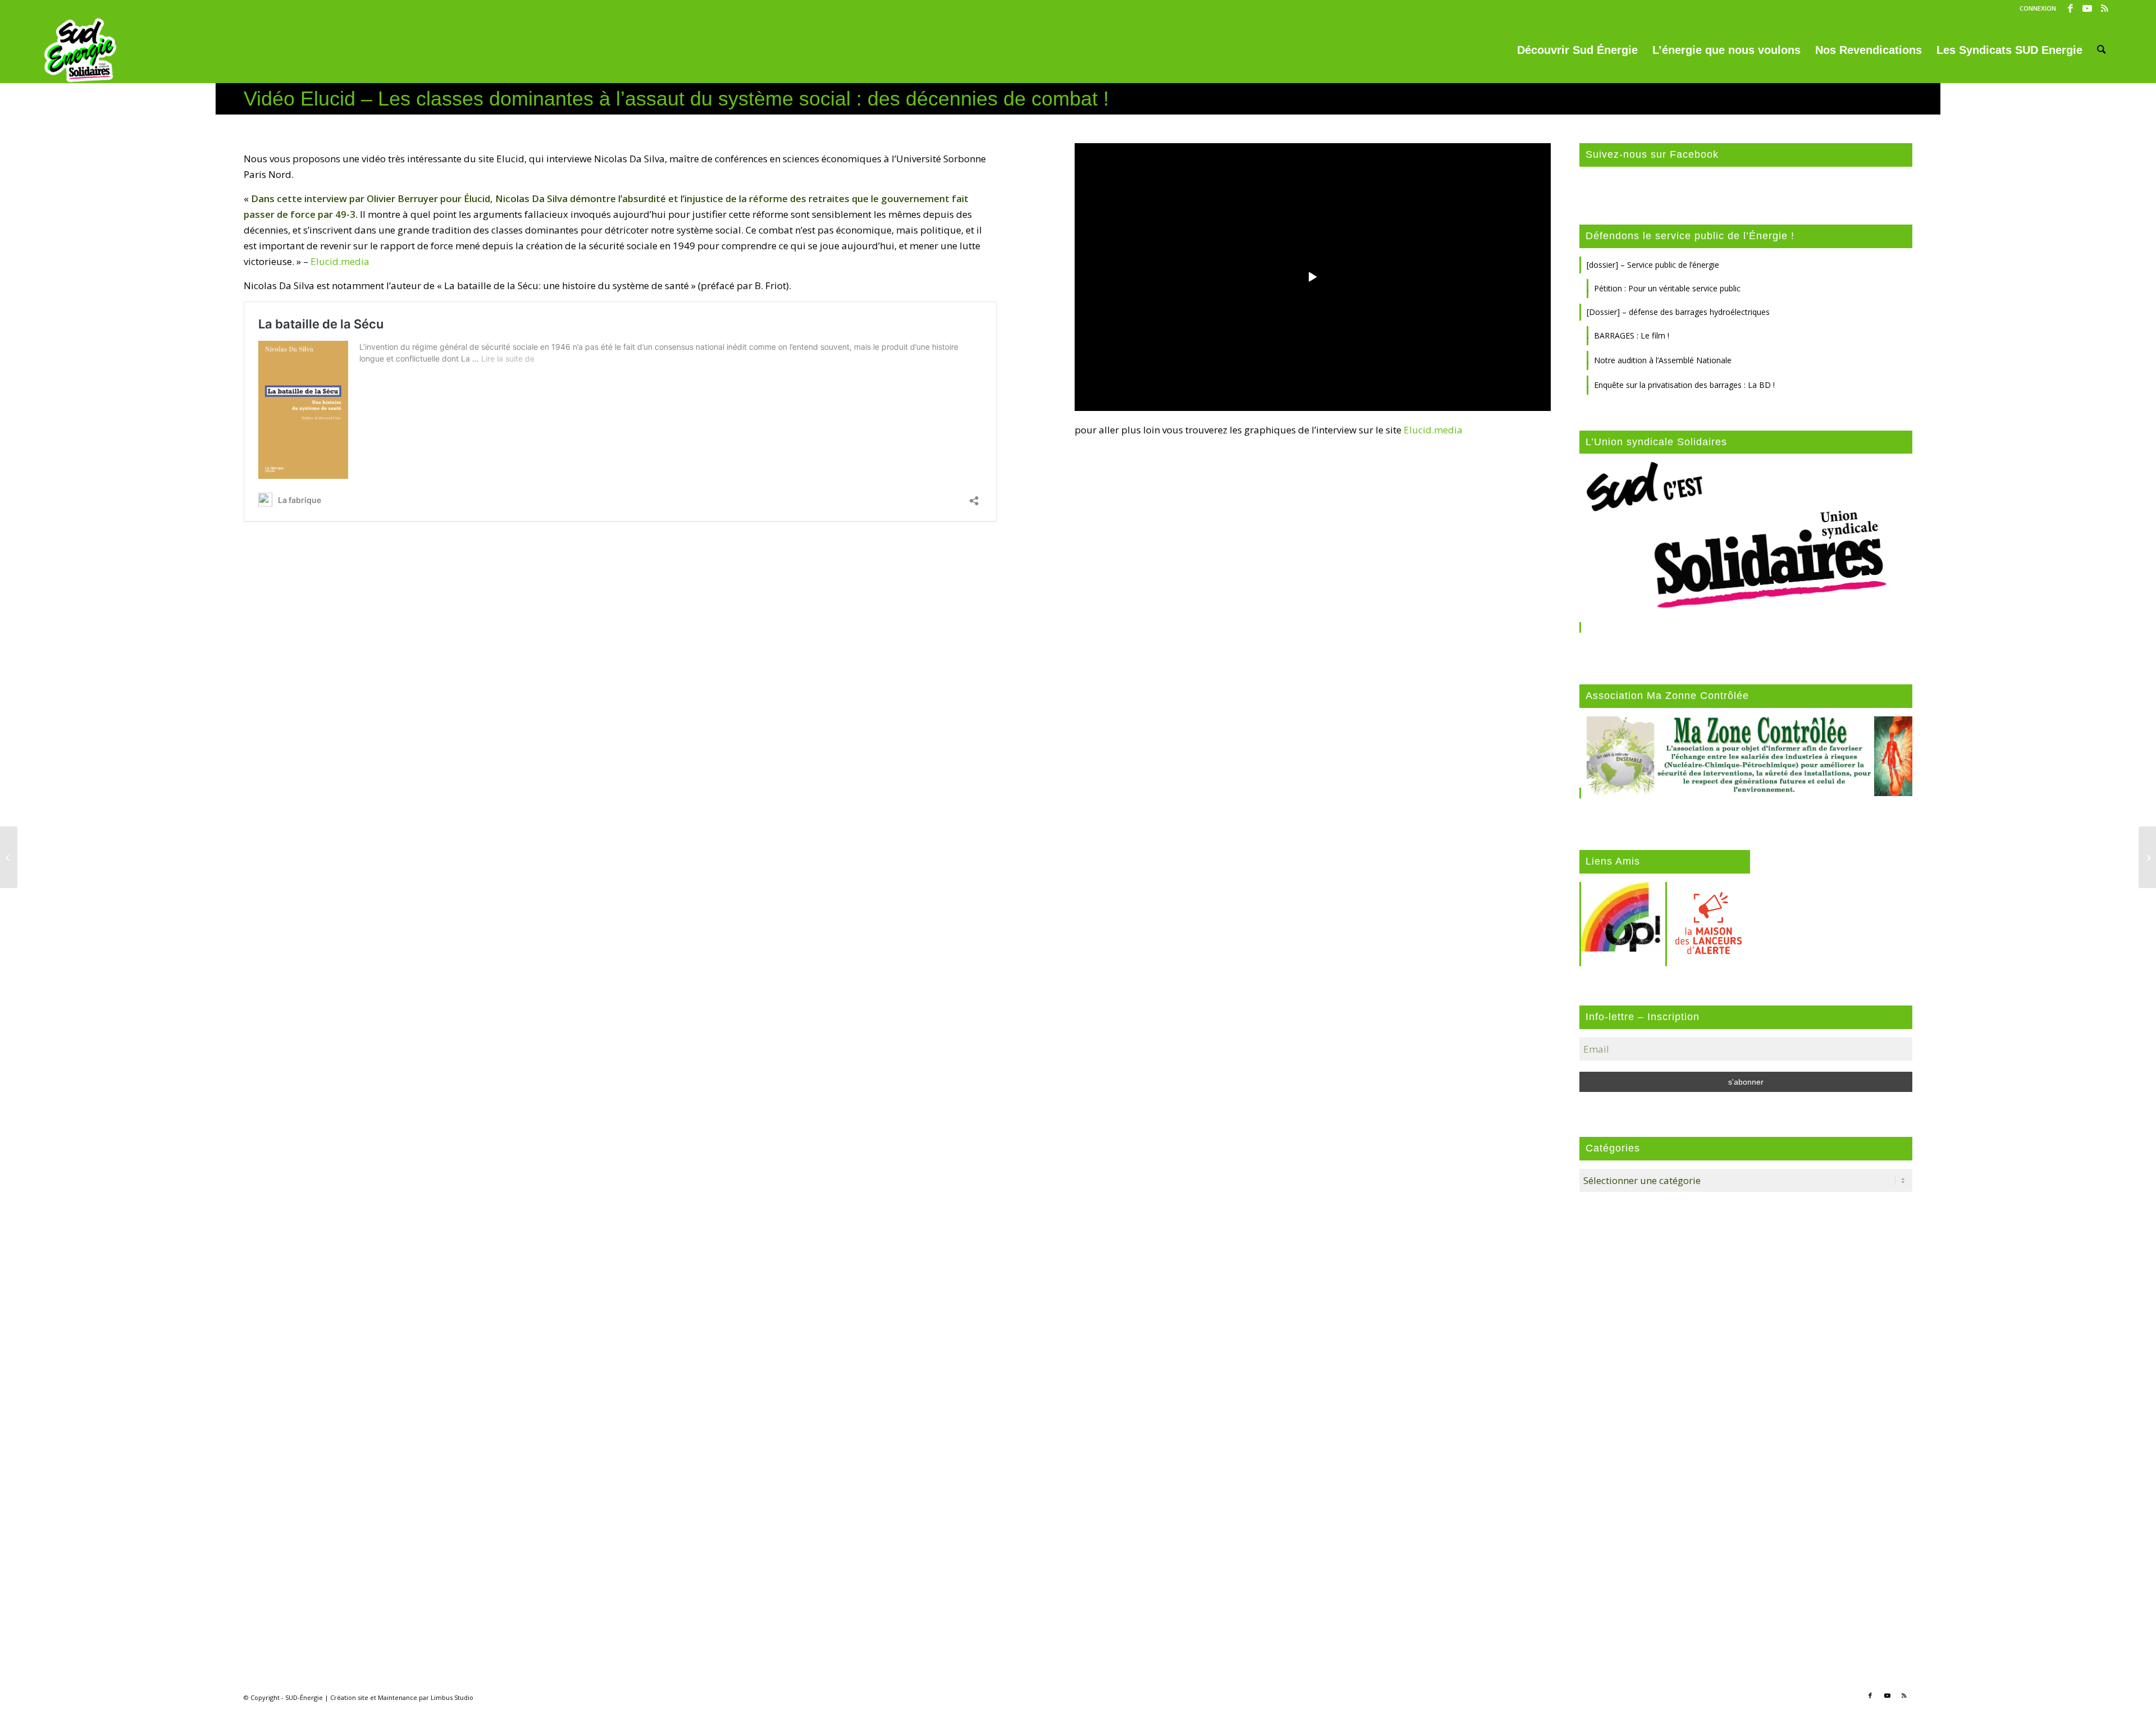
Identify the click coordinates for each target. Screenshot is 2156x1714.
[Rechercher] (2102, 50)
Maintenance (398, 1697)
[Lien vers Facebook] (2070, 8)
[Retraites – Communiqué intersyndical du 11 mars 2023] (9, 857)
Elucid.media (340, 261)
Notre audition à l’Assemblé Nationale (1663, 360)
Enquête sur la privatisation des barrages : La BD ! (1684, 385)
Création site (349, 1697)
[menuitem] (2035, 8)
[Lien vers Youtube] (2087, 8)
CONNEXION (2038, 8)
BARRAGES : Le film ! (1632, 335)
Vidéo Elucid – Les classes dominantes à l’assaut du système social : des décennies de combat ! (676, 99)
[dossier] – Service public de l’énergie (1653, 265)
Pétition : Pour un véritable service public (1667, 288)
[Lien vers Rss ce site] (2104, 8)
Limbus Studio (452, 1697)
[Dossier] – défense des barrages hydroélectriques (1678, 312)
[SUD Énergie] (81, 50)
